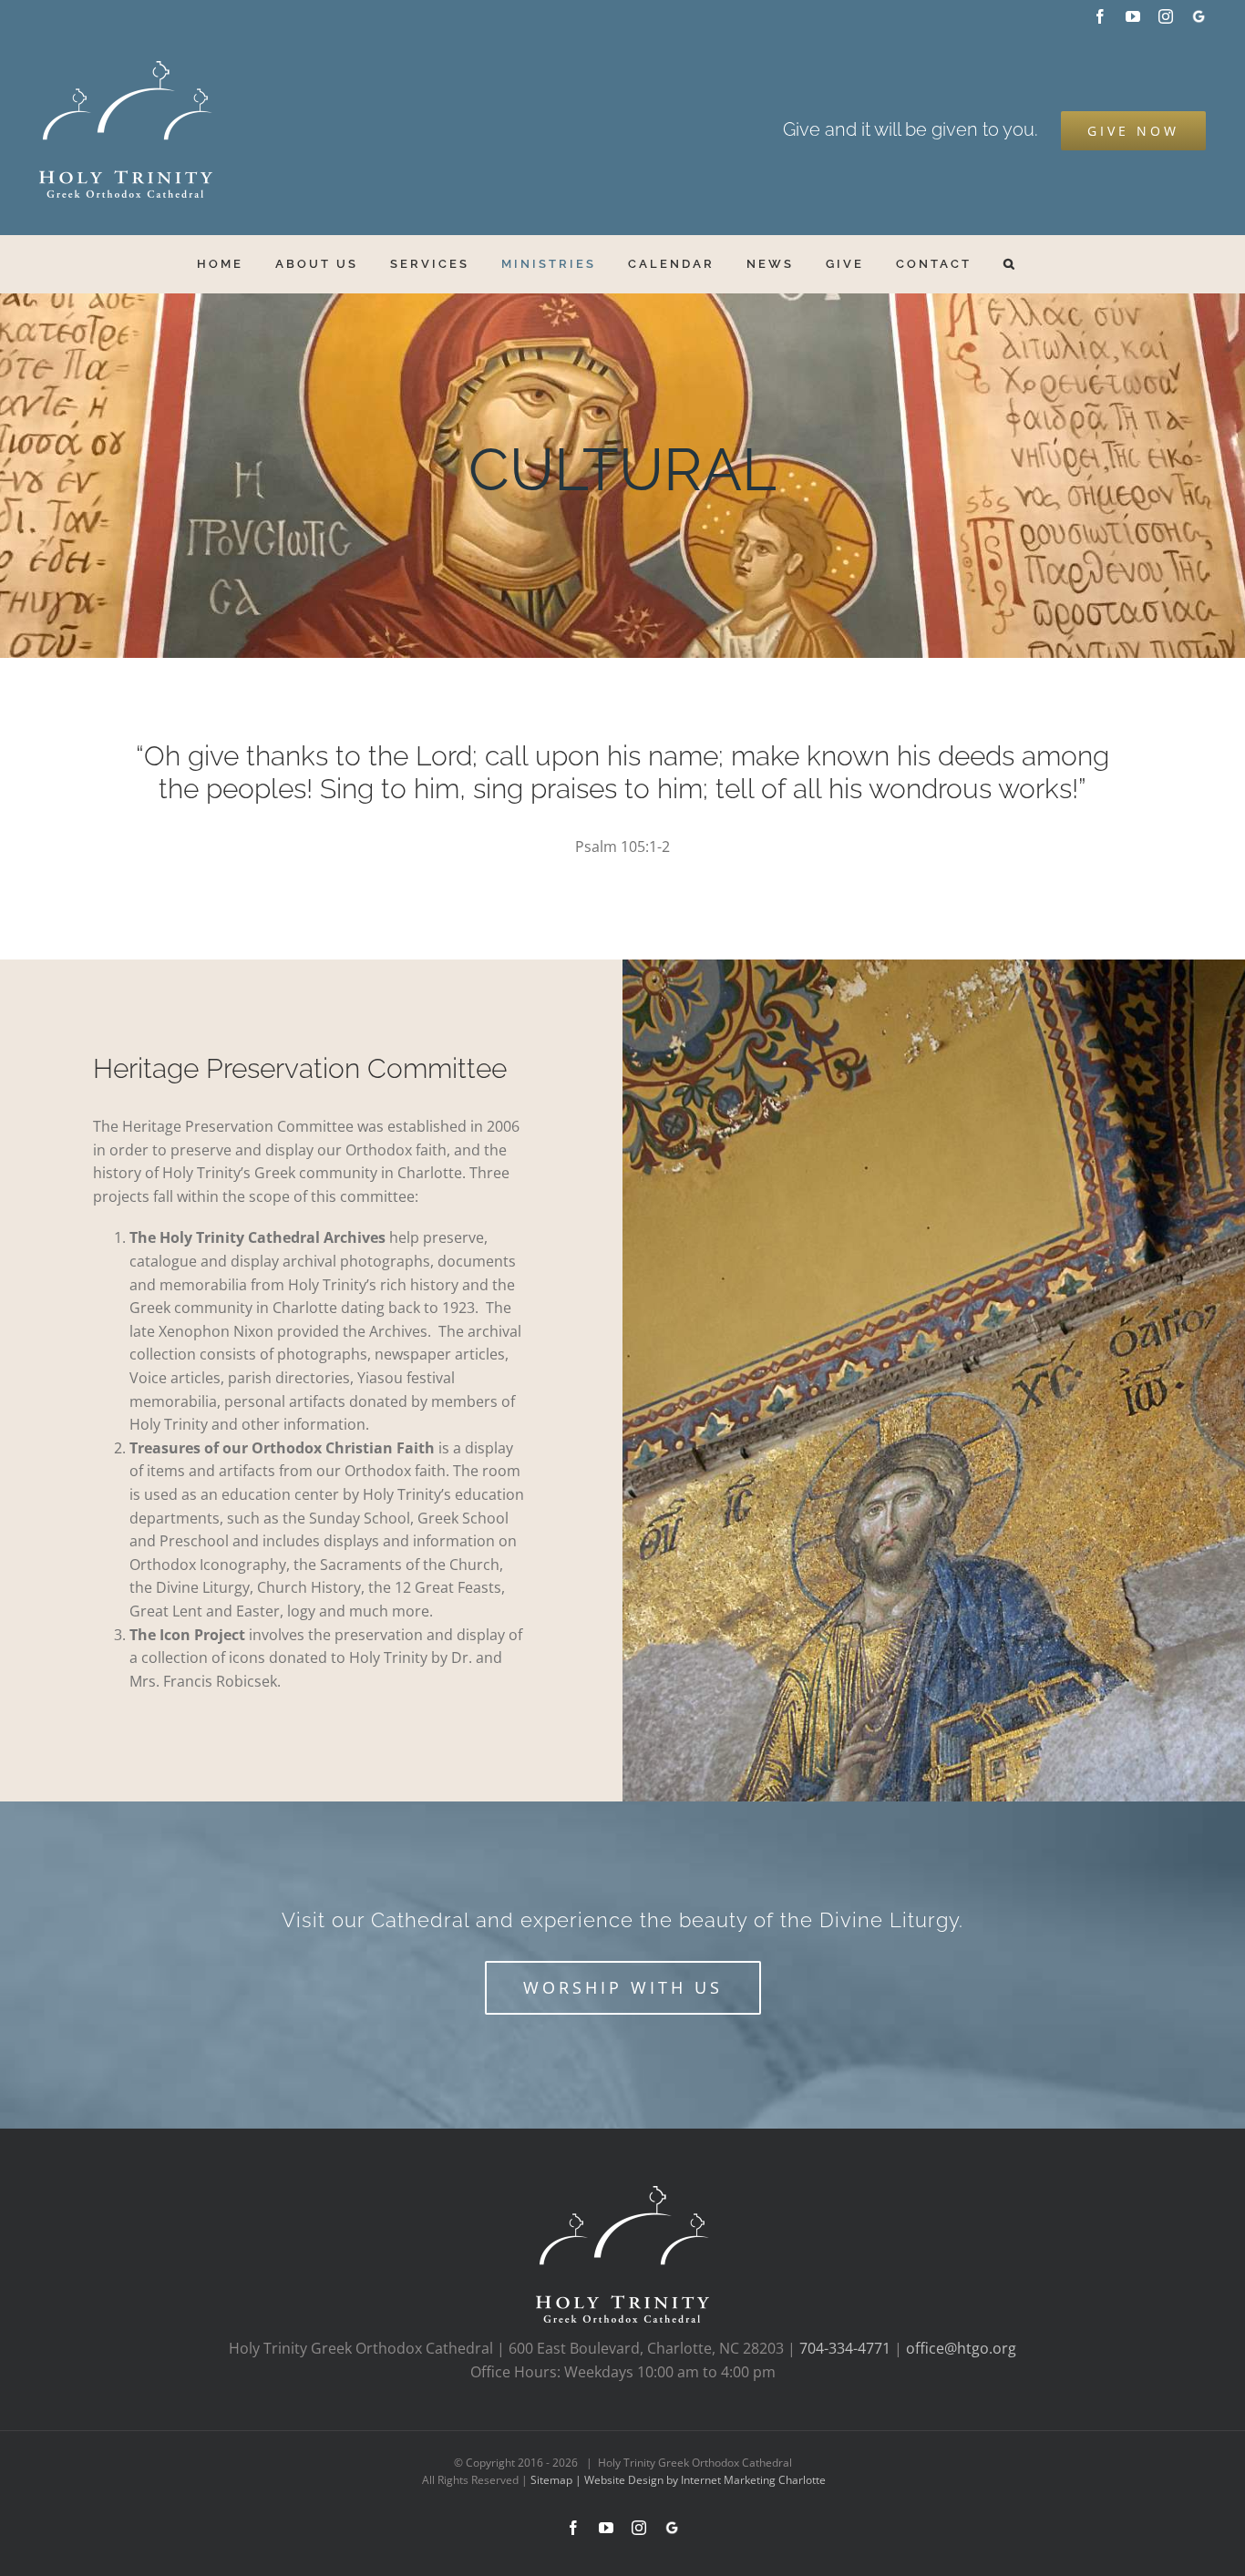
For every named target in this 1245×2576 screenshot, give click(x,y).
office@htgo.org (961, 2348)
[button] (1010, 264)
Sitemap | (557, 2480)
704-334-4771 (845, 2348)
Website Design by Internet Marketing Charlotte (705, 2480)
